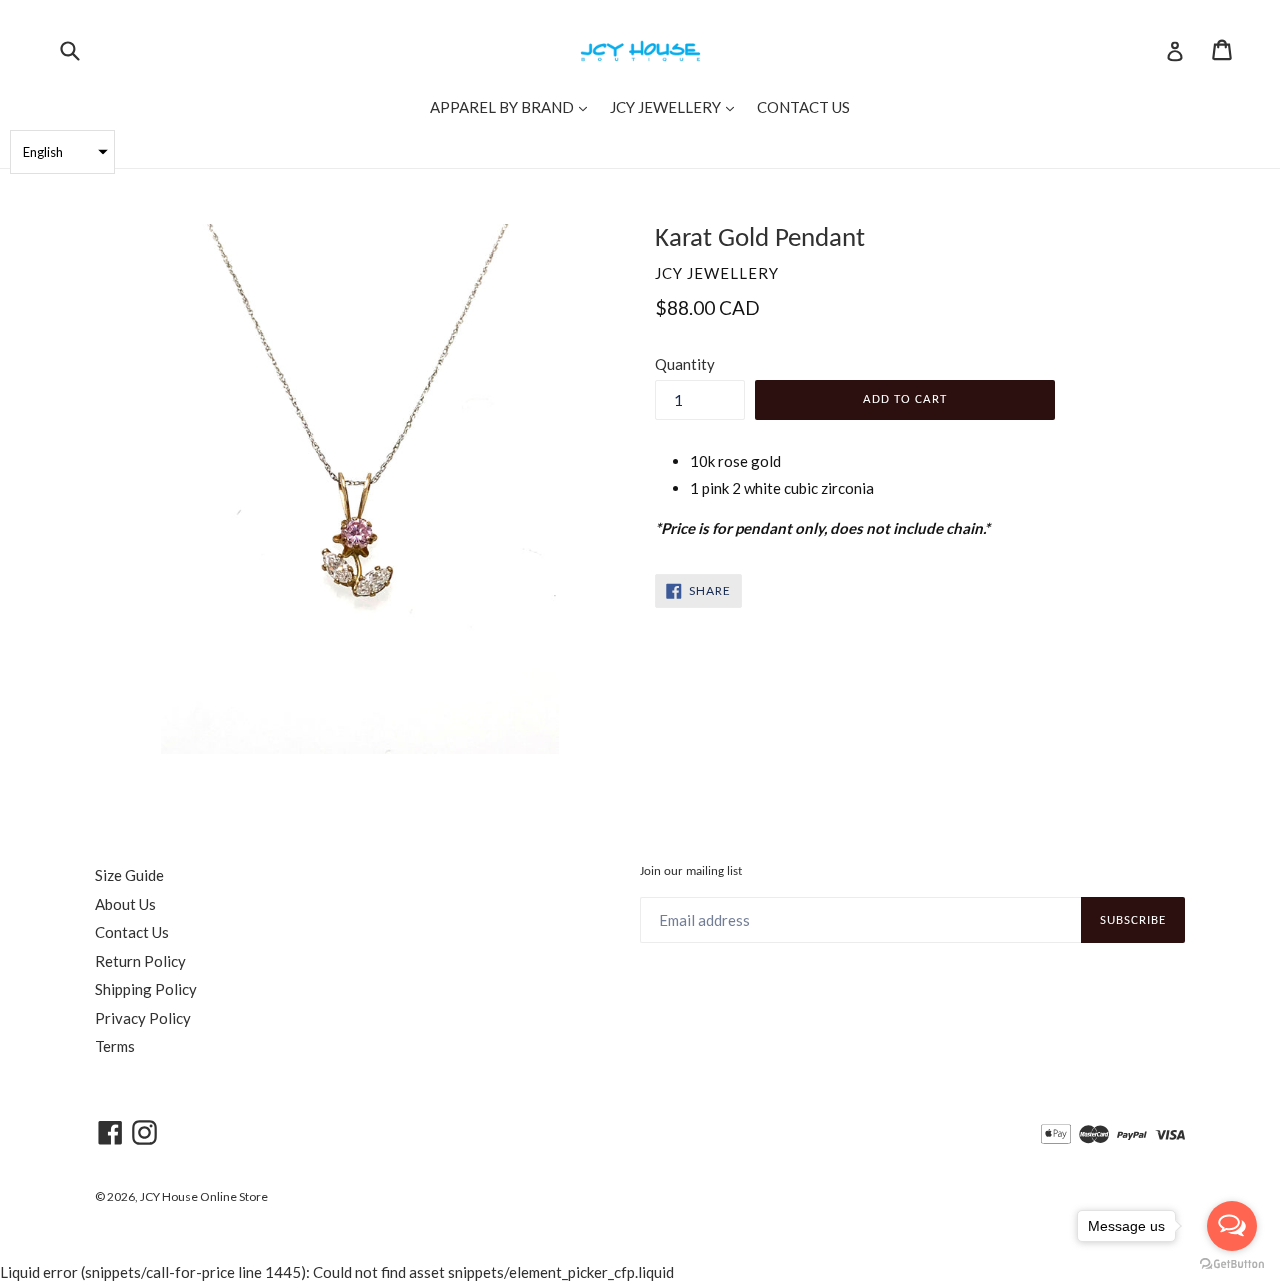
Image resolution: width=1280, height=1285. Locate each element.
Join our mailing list (691, 871)
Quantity (685, 364)
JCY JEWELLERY (677, 106)
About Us (125, 904)
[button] (62, 152)
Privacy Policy (143, 1018)
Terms (115, 1046)
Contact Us (132, 932)
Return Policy (140, 961)
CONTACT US (803, 107)
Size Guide (129, 875)
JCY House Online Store (204, 1196)
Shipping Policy (146, 989)
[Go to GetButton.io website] (1232, 1264)
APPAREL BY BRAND (513, 106)
